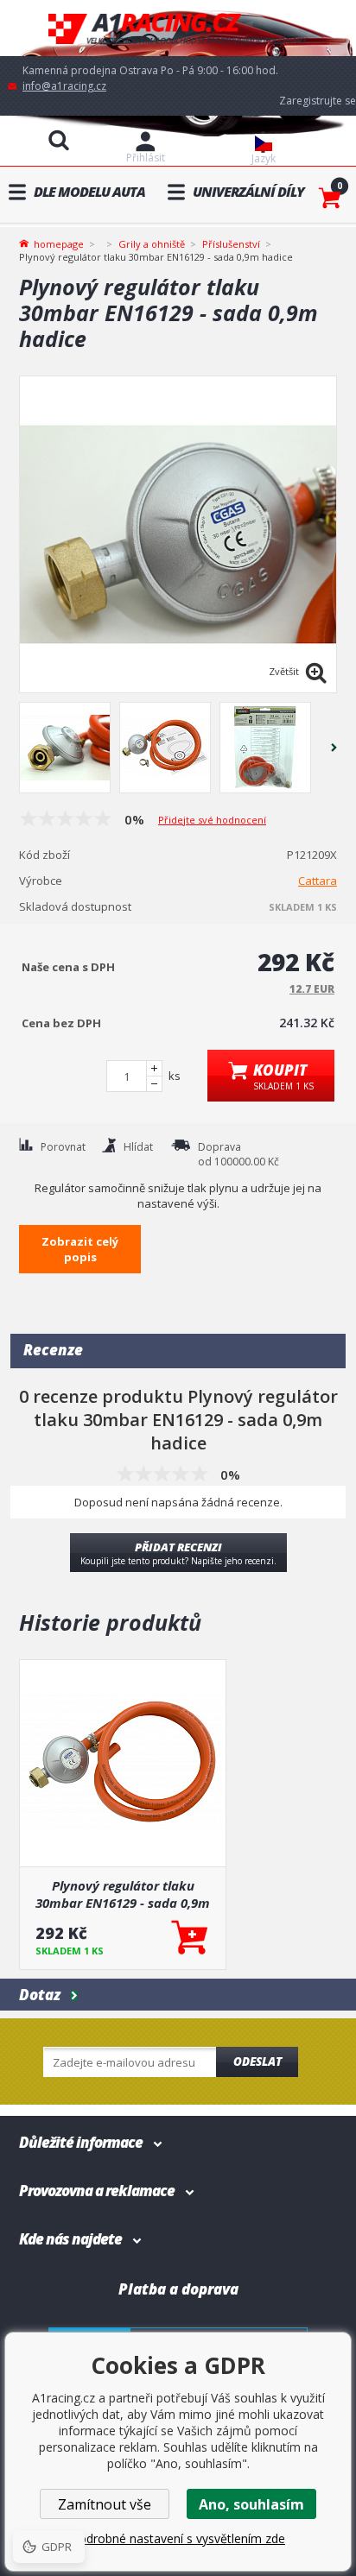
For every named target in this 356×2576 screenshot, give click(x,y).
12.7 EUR (312, 989)
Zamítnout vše (105, 2504)
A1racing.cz (178, 28)
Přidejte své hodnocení (212, 820)
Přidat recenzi (178, 1553)
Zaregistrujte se (318, 101)
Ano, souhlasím (251, 2504)
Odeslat (257, 2061)
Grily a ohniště (152, 244)
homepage (59, 243)
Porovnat (63, 1147)
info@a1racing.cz (64, 86)
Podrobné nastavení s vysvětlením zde (178, 2538)
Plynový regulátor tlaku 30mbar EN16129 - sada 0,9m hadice (123, 1894)
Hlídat (138, 1147)
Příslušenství (231, 244)
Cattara (318, 881)
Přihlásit (146, 158)
